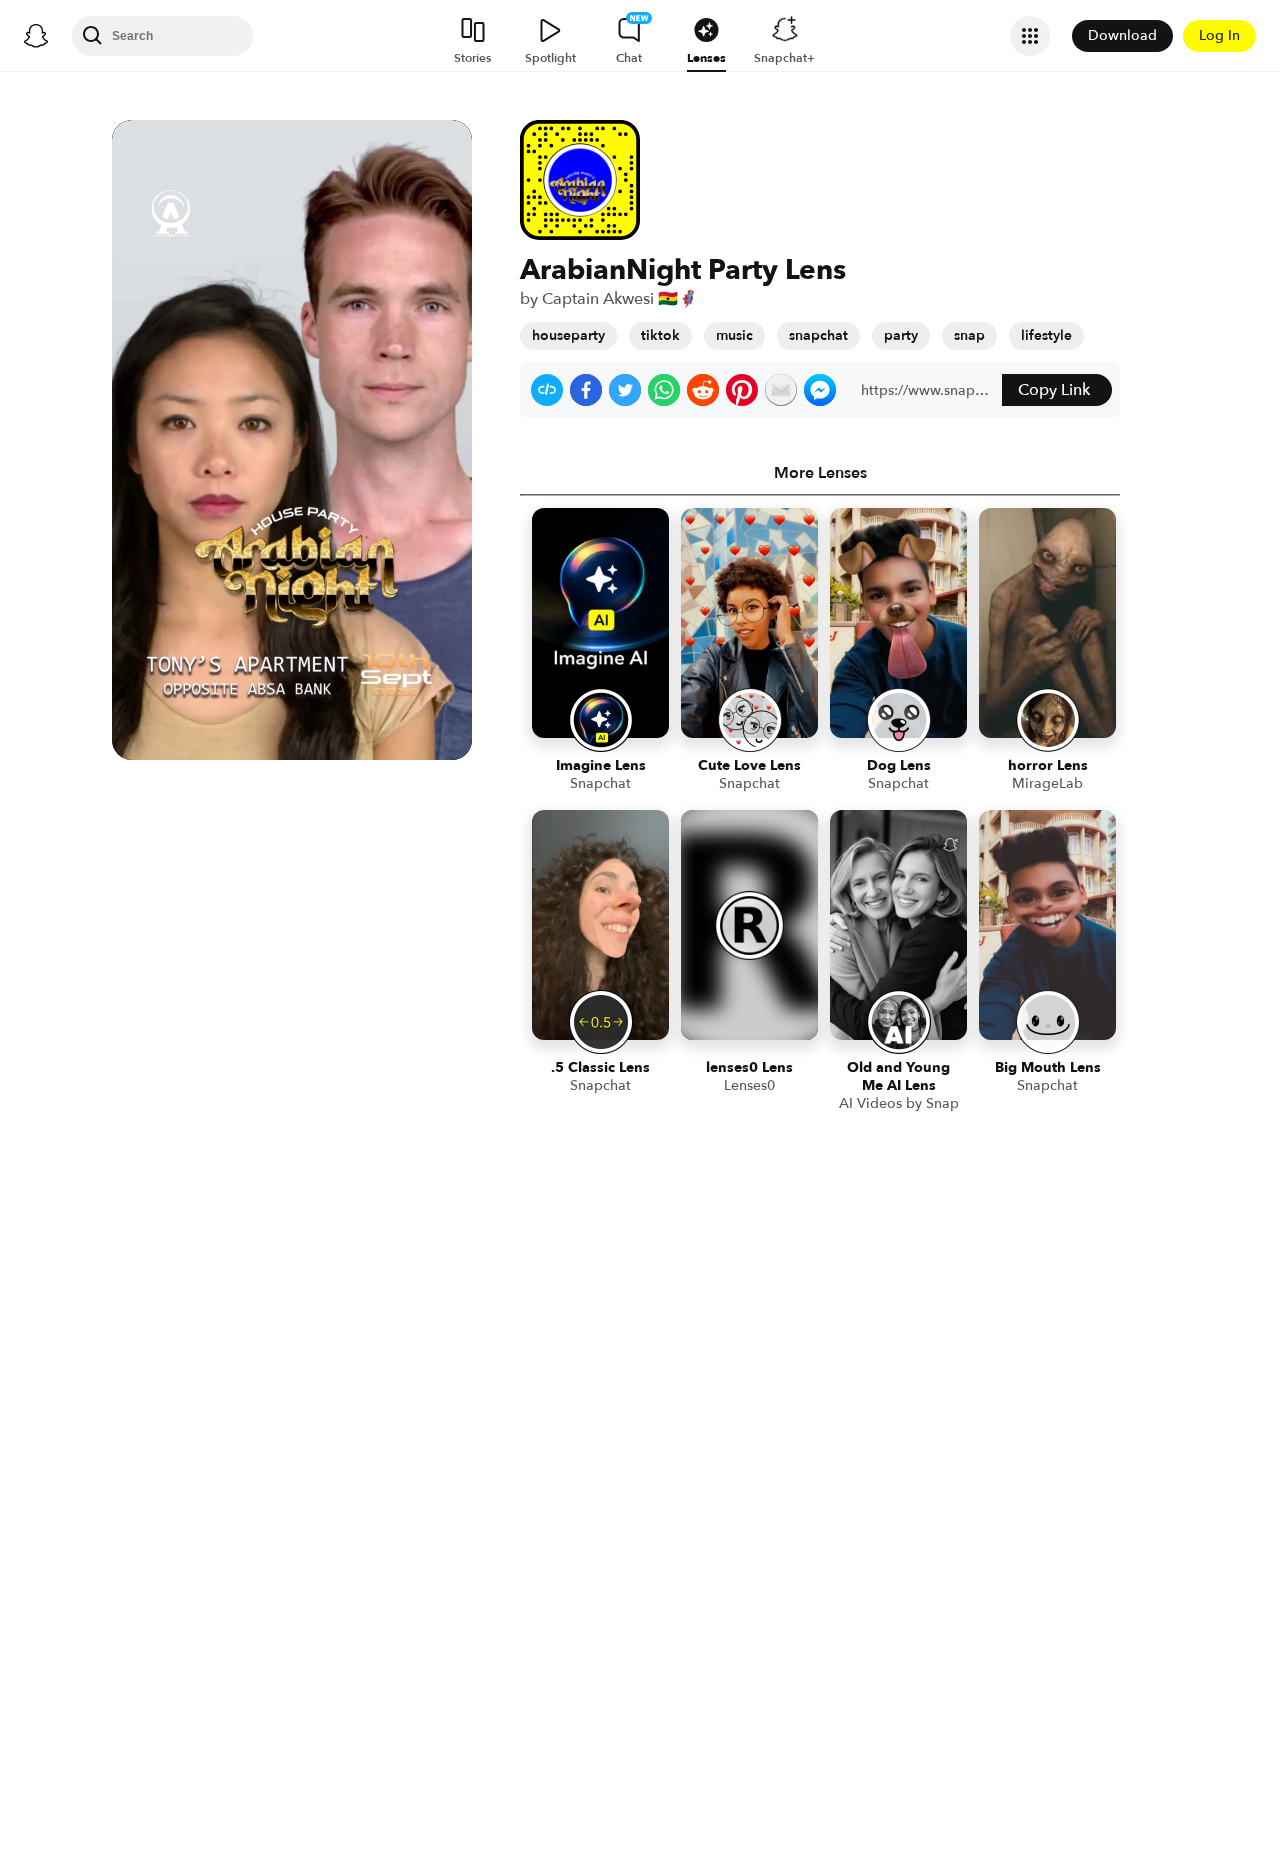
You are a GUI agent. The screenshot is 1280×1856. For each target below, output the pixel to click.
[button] (547, 390)
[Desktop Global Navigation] (36, 36)
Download (1122, 35)
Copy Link (1054, 390)
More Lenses (820, 473)
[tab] (820, 473)
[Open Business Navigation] (1030, 36)
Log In (1219, 35)
